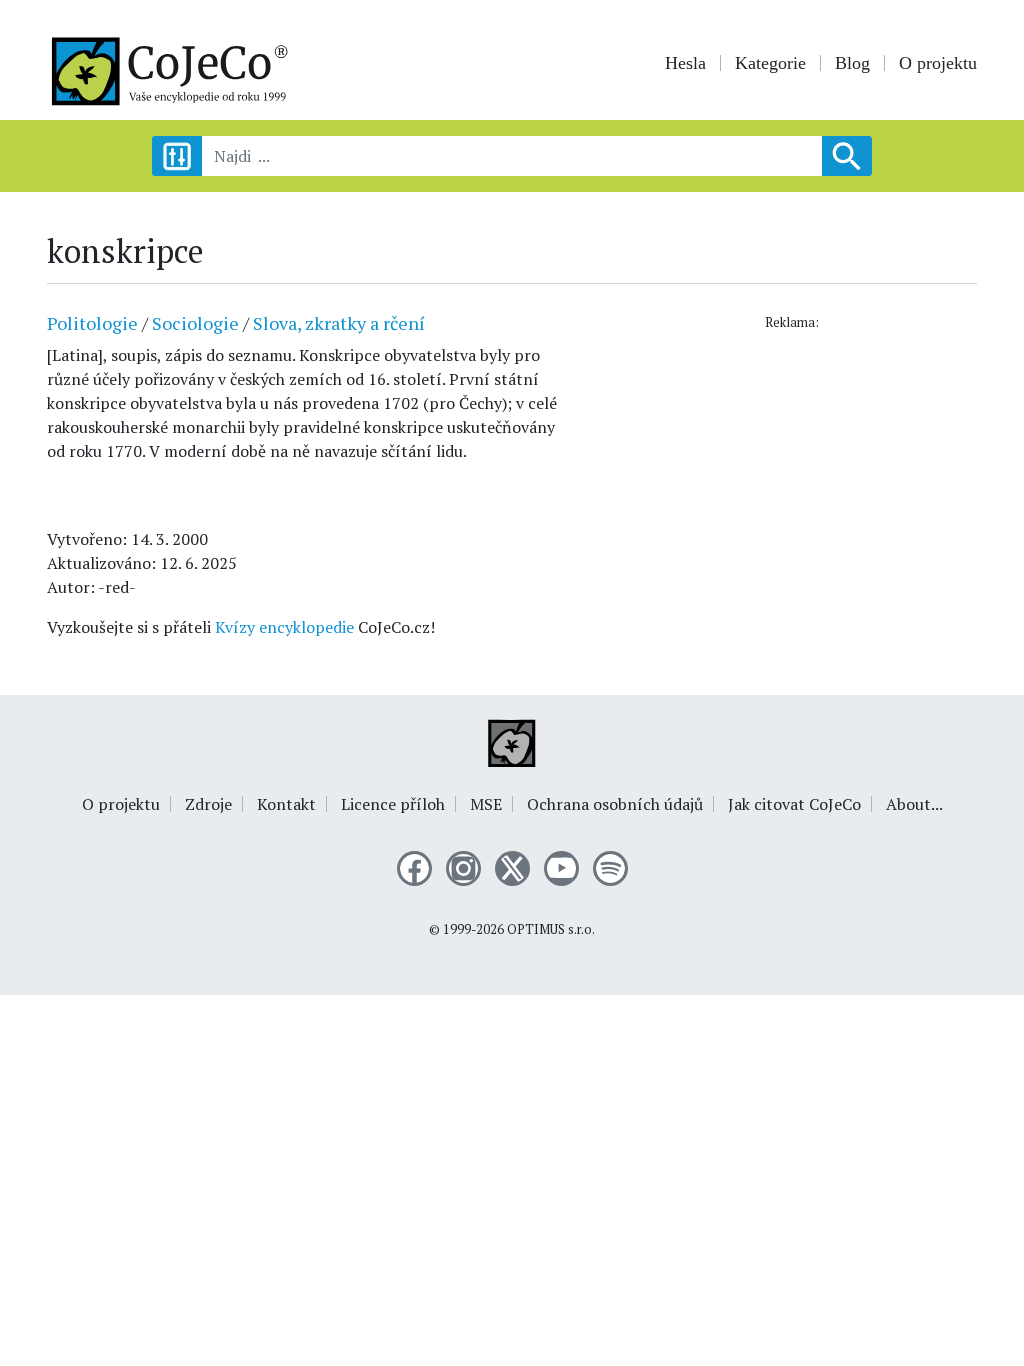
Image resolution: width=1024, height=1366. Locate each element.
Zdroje (208, 804)
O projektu (938, 63)
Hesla (685, 63)
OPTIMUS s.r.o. (551, 929)
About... (914, 804)
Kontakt (286, 804)
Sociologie (195, 323)
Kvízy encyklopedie (284, 627)
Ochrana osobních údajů (615, 804)
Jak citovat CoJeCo (794, 804)
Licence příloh (393, 804)
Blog (852, 63)
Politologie (92, 323)
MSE (486, 804)
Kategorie (770, 63)
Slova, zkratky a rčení (339, 323)
